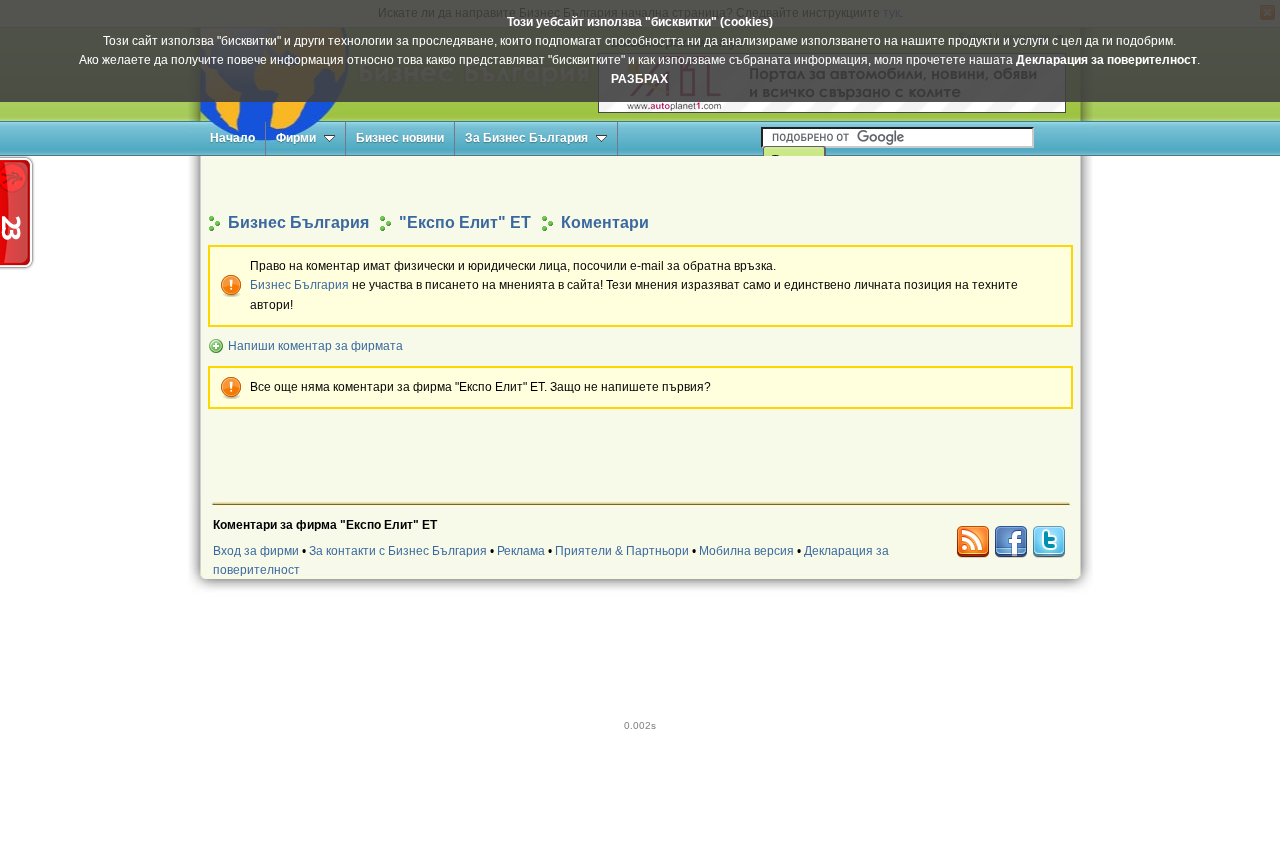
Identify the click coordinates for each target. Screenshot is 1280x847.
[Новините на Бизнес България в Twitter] (1049, 542)
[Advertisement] (640, 183)
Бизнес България (299, 285)
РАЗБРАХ (639, 79)
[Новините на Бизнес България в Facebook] (1011, 542)
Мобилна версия (746, 551)
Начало (232, 138)
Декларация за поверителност (1106, 60)
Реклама (521, 551)
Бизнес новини (400, 138)
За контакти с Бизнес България (398, 551)
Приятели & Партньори (622, 551)
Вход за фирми (256, 551)
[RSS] (973, 542)
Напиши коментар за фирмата (315, 346)
